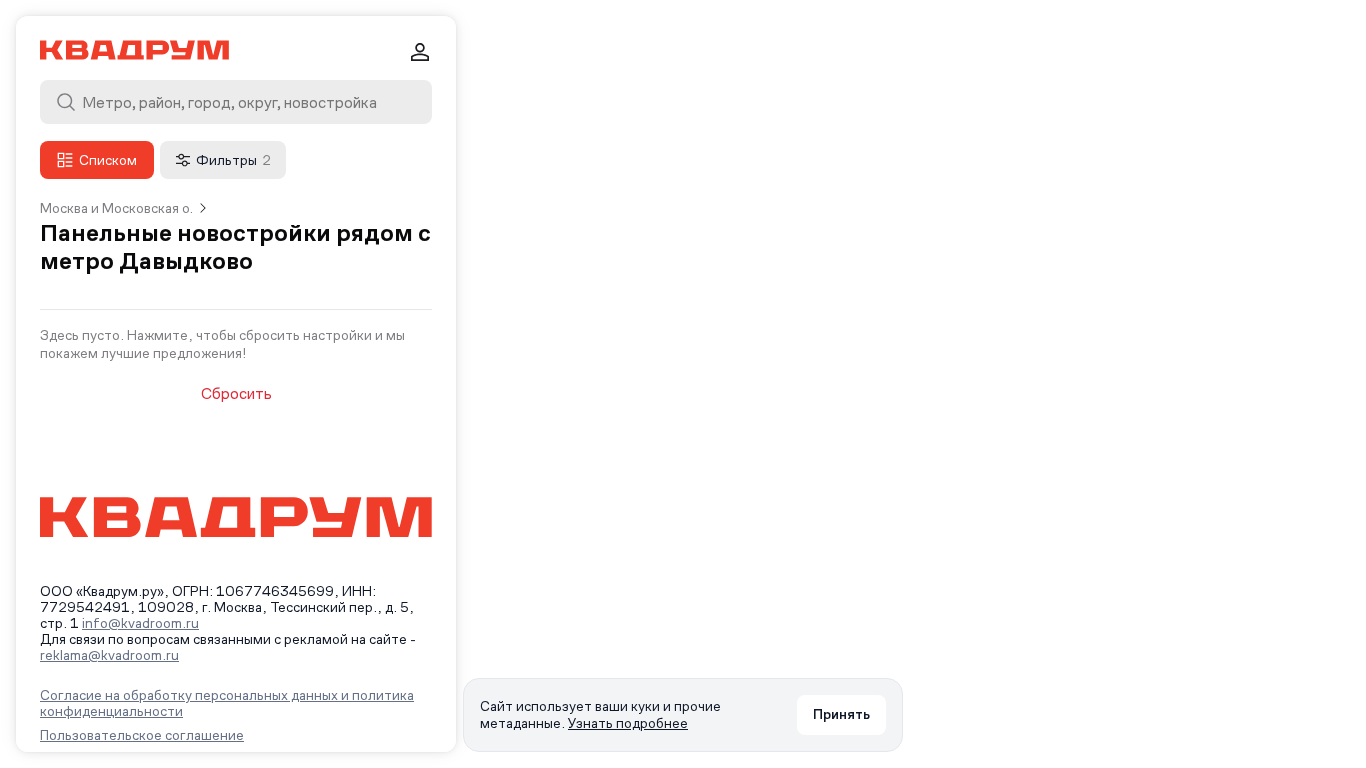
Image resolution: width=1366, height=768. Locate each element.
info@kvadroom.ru (140, 623)
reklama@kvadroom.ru (109, 655)
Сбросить (236, 394)
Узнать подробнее (628, 723)
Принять (841, 714)
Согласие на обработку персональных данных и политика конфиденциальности (227, 703)
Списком (108, 160)
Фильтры (233, 160)
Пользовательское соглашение (142, 735)
